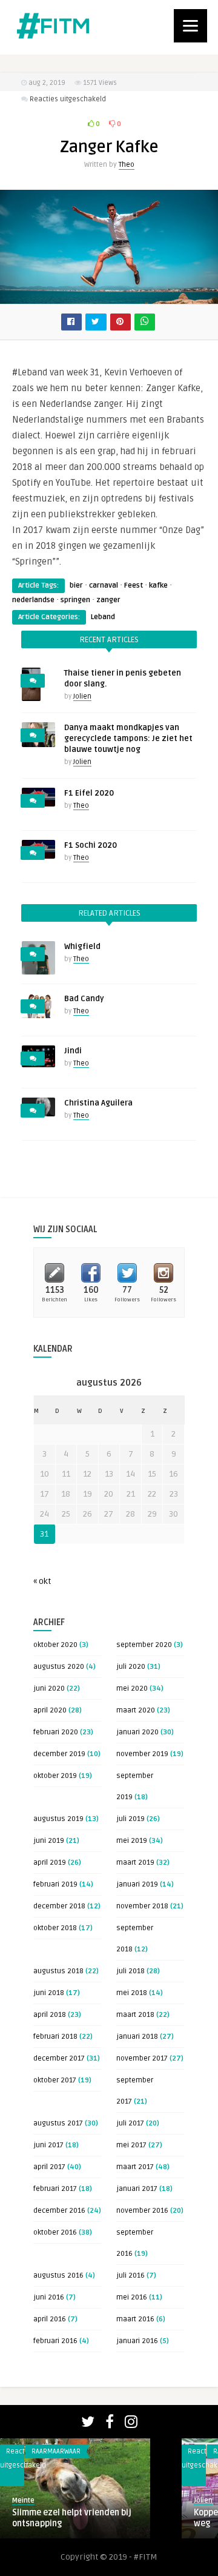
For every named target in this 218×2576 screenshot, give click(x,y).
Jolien (82, 696)
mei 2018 (132, 1993)
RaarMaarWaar (56, 2451)
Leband (103, 617)
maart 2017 (135, 2167)
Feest (134, 585)
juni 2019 (49, 1841)
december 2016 (59, 2211)
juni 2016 (49, 2297)
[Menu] (190, 26)
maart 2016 (135, 2319)
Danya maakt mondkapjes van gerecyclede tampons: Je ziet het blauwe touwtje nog (128, 739)
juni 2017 (48, 2145)
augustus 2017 (58, 2123)
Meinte (23, 2501)
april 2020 (50, 1710)
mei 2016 (132, 2297)
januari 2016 (137, 2341)
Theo (127, 165)
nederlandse (33, 600)
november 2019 (142, 1754)
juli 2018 (130, 1971)
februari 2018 (55, 2037)
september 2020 (144, 1645)
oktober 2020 (55, 1645)
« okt (42, 1581)
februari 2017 (55, 2189)
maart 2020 (136, 1710)
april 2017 (49, 2167)
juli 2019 (130, 1819)
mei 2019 (132, 1841)
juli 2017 (130, 2123)
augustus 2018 (58, 1971)
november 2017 (142, 2058)
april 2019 (50, 1863)
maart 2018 (135, 2015)
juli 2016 (130, 2276)
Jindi (73, 1051)
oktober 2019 (55, 1776)
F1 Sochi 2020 (91, 845)
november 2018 (142, 1906)
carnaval (104, 585)
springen (75, 600)
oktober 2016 (55, 2232)
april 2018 (50, 2015)
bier (76, 585)
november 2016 (142, 2211)
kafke (158, 585)
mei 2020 (132, 1689)
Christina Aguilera (98, 1103)
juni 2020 (49, 1689)
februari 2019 (55, 1884)
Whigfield (82, 947)
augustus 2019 (58, 1819)
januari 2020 (137, 1732)
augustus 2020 (59, 1667)
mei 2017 (131, 2145)
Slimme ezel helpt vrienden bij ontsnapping (72, 2518)
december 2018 (59, 1906)
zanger (108, 600)
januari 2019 (137, 1884)
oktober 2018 (55, 1928)
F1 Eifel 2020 (89, 793)
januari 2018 (137, 2037)
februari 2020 (56, 1732)
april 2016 (50, 2319)
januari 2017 (137, 2189)
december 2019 (59, 1754)
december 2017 (59, 2058)
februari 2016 (55, 2341)
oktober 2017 (55, 2080)
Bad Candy (84, 999)
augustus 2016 (58, 2276)
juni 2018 (49, 1993)
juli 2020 (131, 1667)
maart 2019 (135, 1863)
